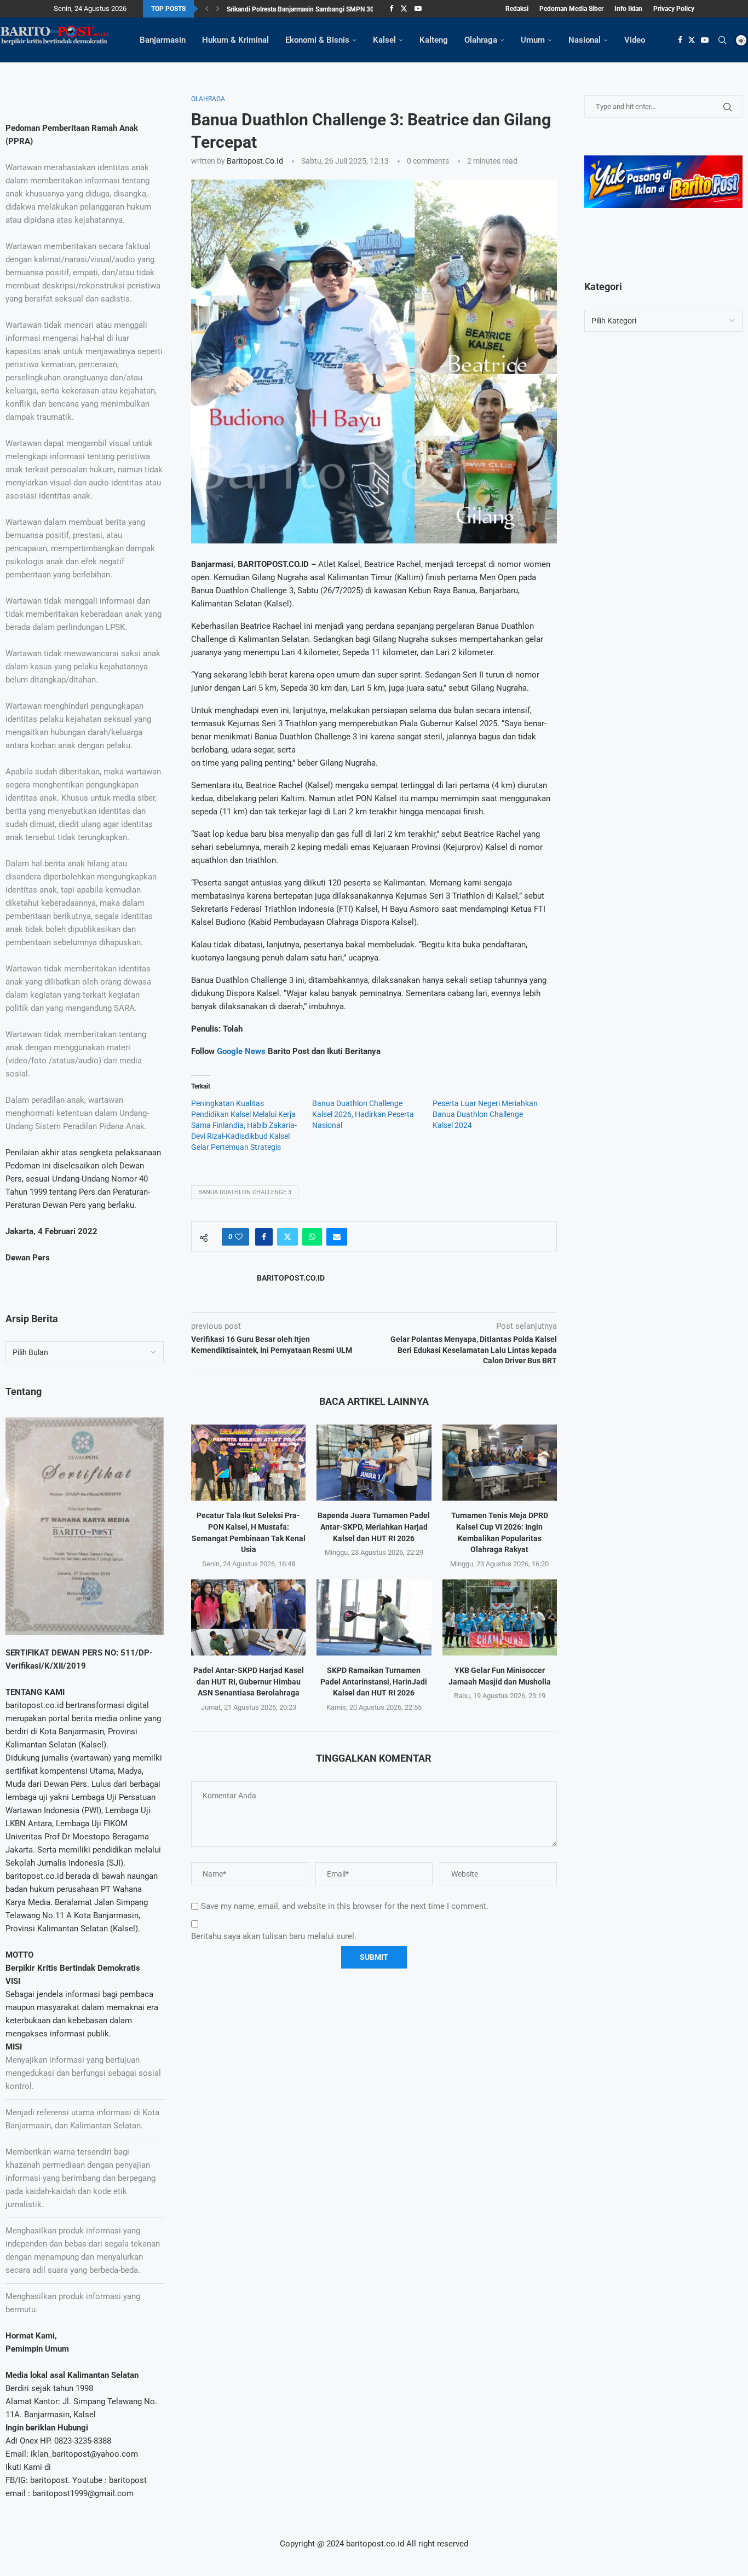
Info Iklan (628, 9)
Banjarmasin (163, 40)
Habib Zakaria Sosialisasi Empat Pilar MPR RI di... (298, 9)
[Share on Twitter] (287, 1237)
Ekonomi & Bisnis (317, 40)
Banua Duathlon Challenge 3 (245, 1192)
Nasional (585, 40)
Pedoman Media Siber (571, 9)
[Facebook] (391, 9)
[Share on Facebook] (264, 1237)
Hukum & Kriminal (235, 40)
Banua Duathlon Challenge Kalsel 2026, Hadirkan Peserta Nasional (363, 1114)
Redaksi (517, 9)
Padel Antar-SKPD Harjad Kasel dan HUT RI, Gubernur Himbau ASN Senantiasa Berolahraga (249, 1681)
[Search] (722, 40)
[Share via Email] (337, 1237)
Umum (533, 40)
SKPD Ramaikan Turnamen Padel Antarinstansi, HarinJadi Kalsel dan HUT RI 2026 (374, 1681)
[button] (207, 9)
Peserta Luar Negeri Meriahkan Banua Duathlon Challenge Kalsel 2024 (485, 1114)
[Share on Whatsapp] (312, 1237)
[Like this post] (239, 1237)
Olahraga (481, 40)
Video (635, 40)
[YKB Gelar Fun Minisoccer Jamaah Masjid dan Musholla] (500, 1617)
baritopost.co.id (255, 161)
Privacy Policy (674, 9)
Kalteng (434, 40)
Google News (242, 1051)
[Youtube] (418, 9)
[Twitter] (404, 9)
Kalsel (384, 40)
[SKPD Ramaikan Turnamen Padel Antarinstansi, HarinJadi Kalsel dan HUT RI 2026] (374, 1617)
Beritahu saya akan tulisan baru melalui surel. (274, 1936)
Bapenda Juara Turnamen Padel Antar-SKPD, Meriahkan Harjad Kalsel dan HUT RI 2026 (374, 1527)
